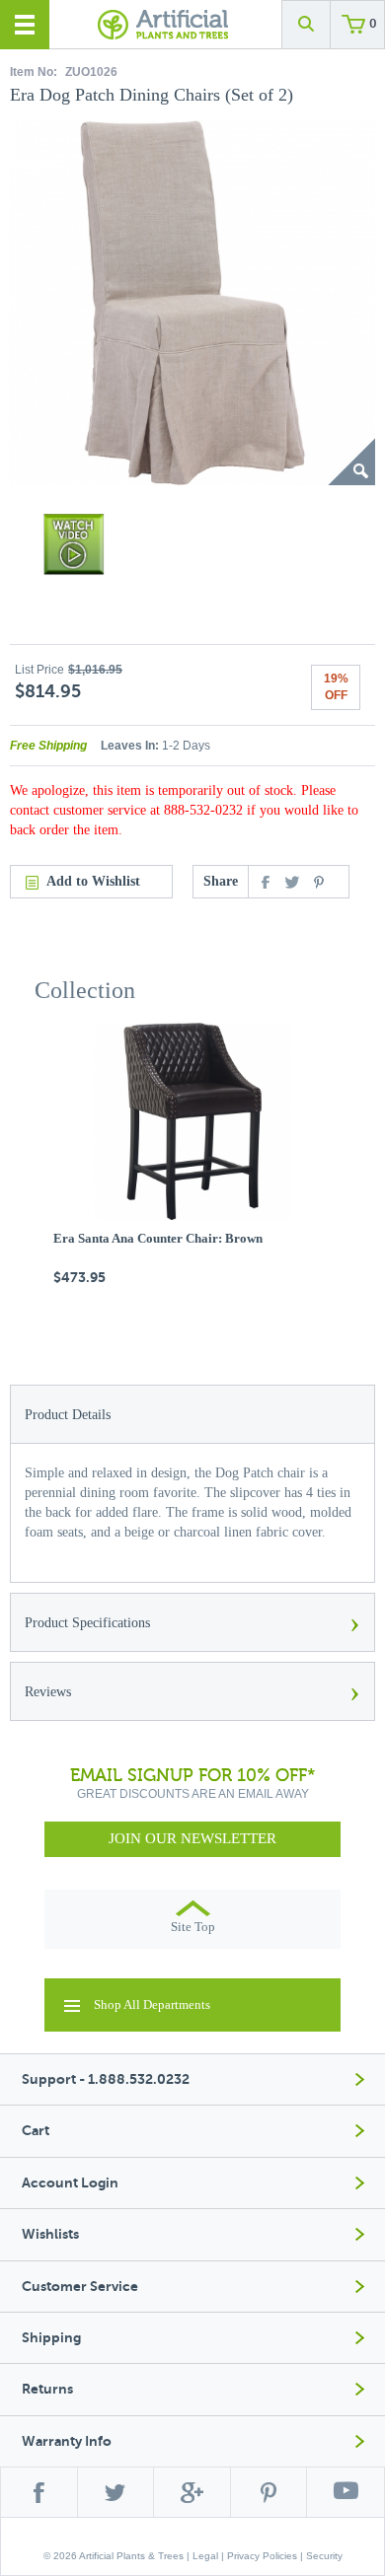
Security (324, 2556)
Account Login (70, 2183)
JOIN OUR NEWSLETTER (192, 1838)
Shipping (51, 2338)
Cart (36, 2131)
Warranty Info (67, 2441)
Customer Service (80, 2287)
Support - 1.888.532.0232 (106, 2079)
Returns (47, 2389)
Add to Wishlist (93, 881)
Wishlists (50, 2234)
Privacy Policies (262, 2556)
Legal (205, 2556)
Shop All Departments (152, 2004)
